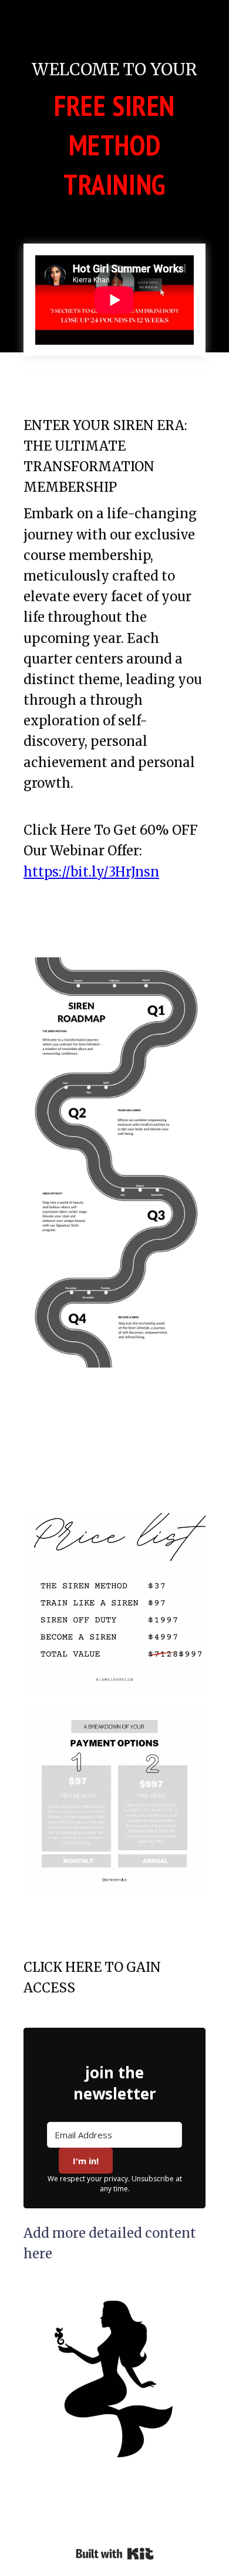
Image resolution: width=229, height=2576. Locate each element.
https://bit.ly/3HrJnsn (91, 872)
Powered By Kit (115, 2554)
